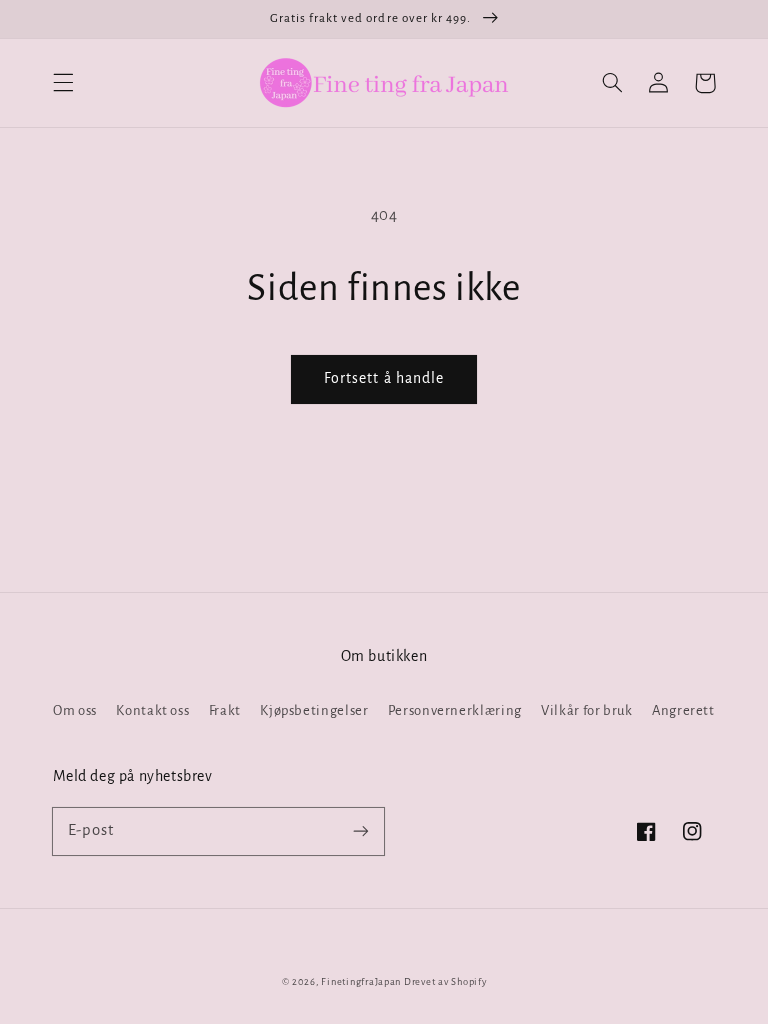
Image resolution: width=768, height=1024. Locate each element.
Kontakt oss (152, 710)
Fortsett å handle (384, 378)
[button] (63, 83)
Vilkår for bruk (586, 710)
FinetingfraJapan (361, 982)
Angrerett (683, 710)
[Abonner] (361, 831)
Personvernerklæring (455, 710)
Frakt (225, 710)
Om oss (75, 710)
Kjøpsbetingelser (314, 710)
